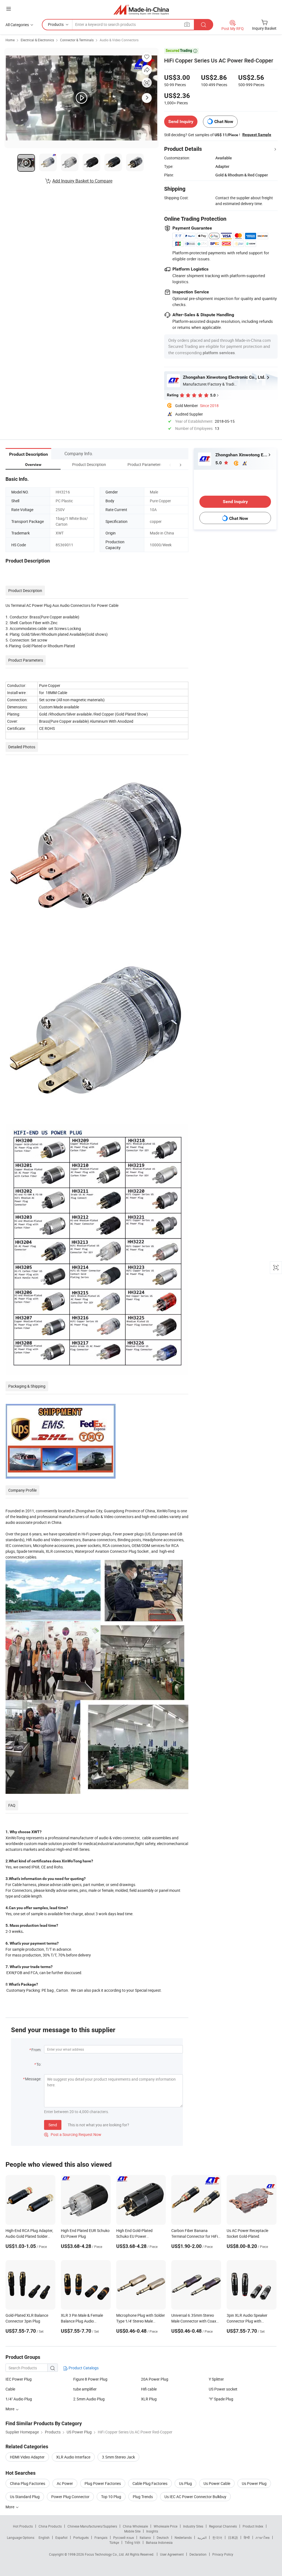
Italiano (145, 2537)
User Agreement (172, 2554)
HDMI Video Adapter (27, 2457)
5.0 (219, 463)
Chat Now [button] (224, 122)
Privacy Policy (223, 2554)
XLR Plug (149, 2399)
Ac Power (65, 2483)
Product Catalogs (83, 2368)
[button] (170, 464)
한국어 (217, 2537)
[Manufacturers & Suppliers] (141, 9)
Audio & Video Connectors (119, 40)
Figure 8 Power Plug (90, 2379)
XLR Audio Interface (73, 2457)
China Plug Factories (28, 2483)
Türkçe (114, 2542)
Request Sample (257, 135)
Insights (152, 2531)
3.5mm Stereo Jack (118, 2457)
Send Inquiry (181, 122)
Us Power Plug (254, 2483)
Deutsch (163, 2537)
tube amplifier (85, 2389)
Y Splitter (216, 2379)
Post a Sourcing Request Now (73, 2134)
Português (81, 2537)
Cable (10, 2389)
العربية (202, 2537)
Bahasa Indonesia (159, 2542)
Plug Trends (143, 2497)
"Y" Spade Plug (221, 2399)
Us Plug (185, 2483)
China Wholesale (135, 2526)
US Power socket (223, 2389)
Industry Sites (193, 2526)
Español (61, 2537)
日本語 (233, 2537)
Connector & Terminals (77, 40)
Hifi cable (149, 2389)
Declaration (198, 2554)
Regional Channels (223, 2526)
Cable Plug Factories (150, 2483)
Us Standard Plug (25, 2497)
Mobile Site (132, 2531)
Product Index (253, 2526)
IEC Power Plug (19, 2379)
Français (101, 2537)
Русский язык (124, 2537)
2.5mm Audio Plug (89, 2399)
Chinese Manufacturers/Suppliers (92, 2526)
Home (10, 40)
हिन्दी (247, 2537)
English (44, 2537)
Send (53, 2125)
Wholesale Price (166, 2526)
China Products (50, 2526)
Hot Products (23, 2526)
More (10, 2507)
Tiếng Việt (132, 2542)
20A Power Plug (155, 2379)
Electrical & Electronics (37, 40)
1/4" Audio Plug (19, 2399)
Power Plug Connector (70, 2497)
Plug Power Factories (103, 2483)
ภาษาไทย (263, 2537)
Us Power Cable (217, 2483)
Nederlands (183, 2537)
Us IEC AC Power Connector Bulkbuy (195, 2497)
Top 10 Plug (111, 2497)
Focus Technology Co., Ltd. (105, 2554)
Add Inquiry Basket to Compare (82, 181)
